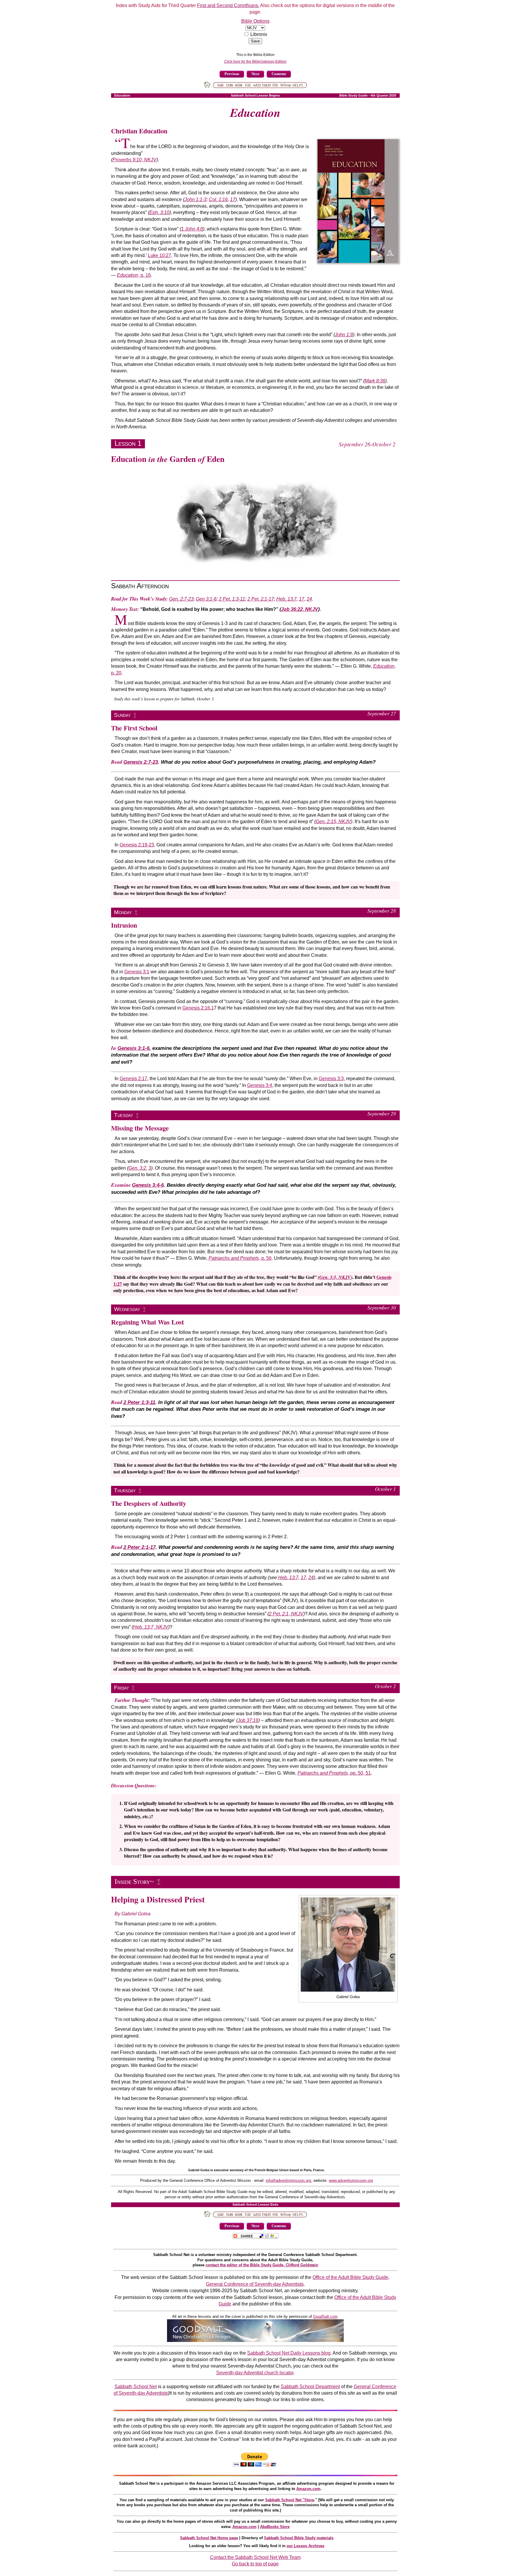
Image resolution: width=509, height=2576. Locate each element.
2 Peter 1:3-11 (139, 1402)
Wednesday (127, 1309)
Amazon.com (308, 2489)
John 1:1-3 (195, 199)
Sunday (122, 715)
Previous (232, 74)
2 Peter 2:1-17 (139, 1547)
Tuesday (124, 1115)
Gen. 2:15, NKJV (333, 822)
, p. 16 (134, 275)
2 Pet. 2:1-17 (261, 599)
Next (255, 74)
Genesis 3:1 (137, 972)
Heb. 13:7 (286, 599)
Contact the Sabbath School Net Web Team (255, 2557)
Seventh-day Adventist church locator (255, 2373)
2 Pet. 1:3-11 (232, 599)
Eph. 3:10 (159, 212)
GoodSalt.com (325, 2316)
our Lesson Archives (305, 2546)
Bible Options (255, 21)
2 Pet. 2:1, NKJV (286, 1614)
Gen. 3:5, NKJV (335, 1277)
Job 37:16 (248, 1720)
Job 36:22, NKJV (300, 609)
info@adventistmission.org (289, 2180)
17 (233, 199)
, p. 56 (240, 1258)
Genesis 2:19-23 (137, 845)
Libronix (259, 34)
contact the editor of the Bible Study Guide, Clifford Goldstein (262, 2265)
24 (309, 599)
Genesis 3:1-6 (133, 1048)
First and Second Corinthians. (228, 5)
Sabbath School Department (310, 2387)
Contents (279, 74)
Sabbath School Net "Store (290, 2500)
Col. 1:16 (218, 199)
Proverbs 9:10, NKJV (134, 160)
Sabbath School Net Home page (209, 2538)
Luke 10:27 (160, 255)
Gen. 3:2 (137, 1168)
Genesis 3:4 (260, 1085)
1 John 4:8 (192, 229)
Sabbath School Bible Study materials (299, 2538)
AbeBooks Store (275, 2527)
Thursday (125, 1490)
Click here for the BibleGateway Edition (255, 62)
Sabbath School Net (136, 2387)
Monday (123, 912)
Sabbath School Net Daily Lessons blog (289, 2353)
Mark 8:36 (375, 381)
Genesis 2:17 (133, 1079)
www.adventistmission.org (351, 2180)
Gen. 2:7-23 (181, 599)
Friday (122, 1688)
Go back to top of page (255, 2564)
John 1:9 (344, 335)
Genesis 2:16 (196, 1008)
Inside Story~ (134, 1882)
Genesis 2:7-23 (141, 762)
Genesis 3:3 (331, 1079)
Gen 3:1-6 (206, 599)
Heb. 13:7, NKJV (151, 1627)
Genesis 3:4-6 (148, 1185)
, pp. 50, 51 (334, 1773)
